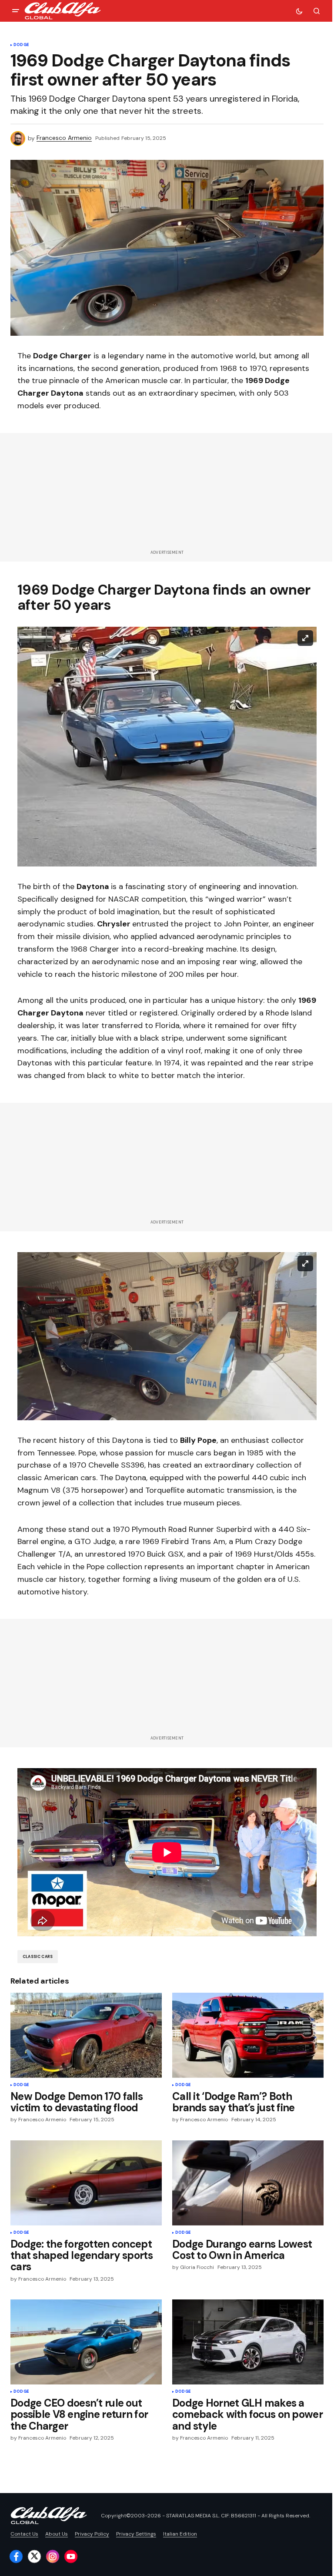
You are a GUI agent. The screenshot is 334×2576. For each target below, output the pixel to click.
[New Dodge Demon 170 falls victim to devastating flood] (86, 2035)
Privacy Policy (92, 2534)
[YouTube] (71, 2556)
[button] (16, 11)
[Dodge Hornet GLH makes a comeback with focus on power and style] (248, 2342)
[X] (34, 2556)
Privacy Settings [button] (136, 2534)
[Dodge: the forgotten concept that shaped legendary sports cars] (86, 2183)
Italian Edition (180, 2534)
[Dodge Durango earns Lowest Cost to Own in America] (248, 2183)
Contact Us (24, 2534)
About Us (57, 2534)
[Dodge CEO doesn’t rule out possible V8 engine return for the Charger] (86, 2342)
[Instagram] (53, 2556)
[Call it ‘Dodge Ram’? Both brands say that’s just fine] (248, 2035)
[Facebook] (16, 2556)
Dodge (21, 45)
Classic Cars (38, 1957)
